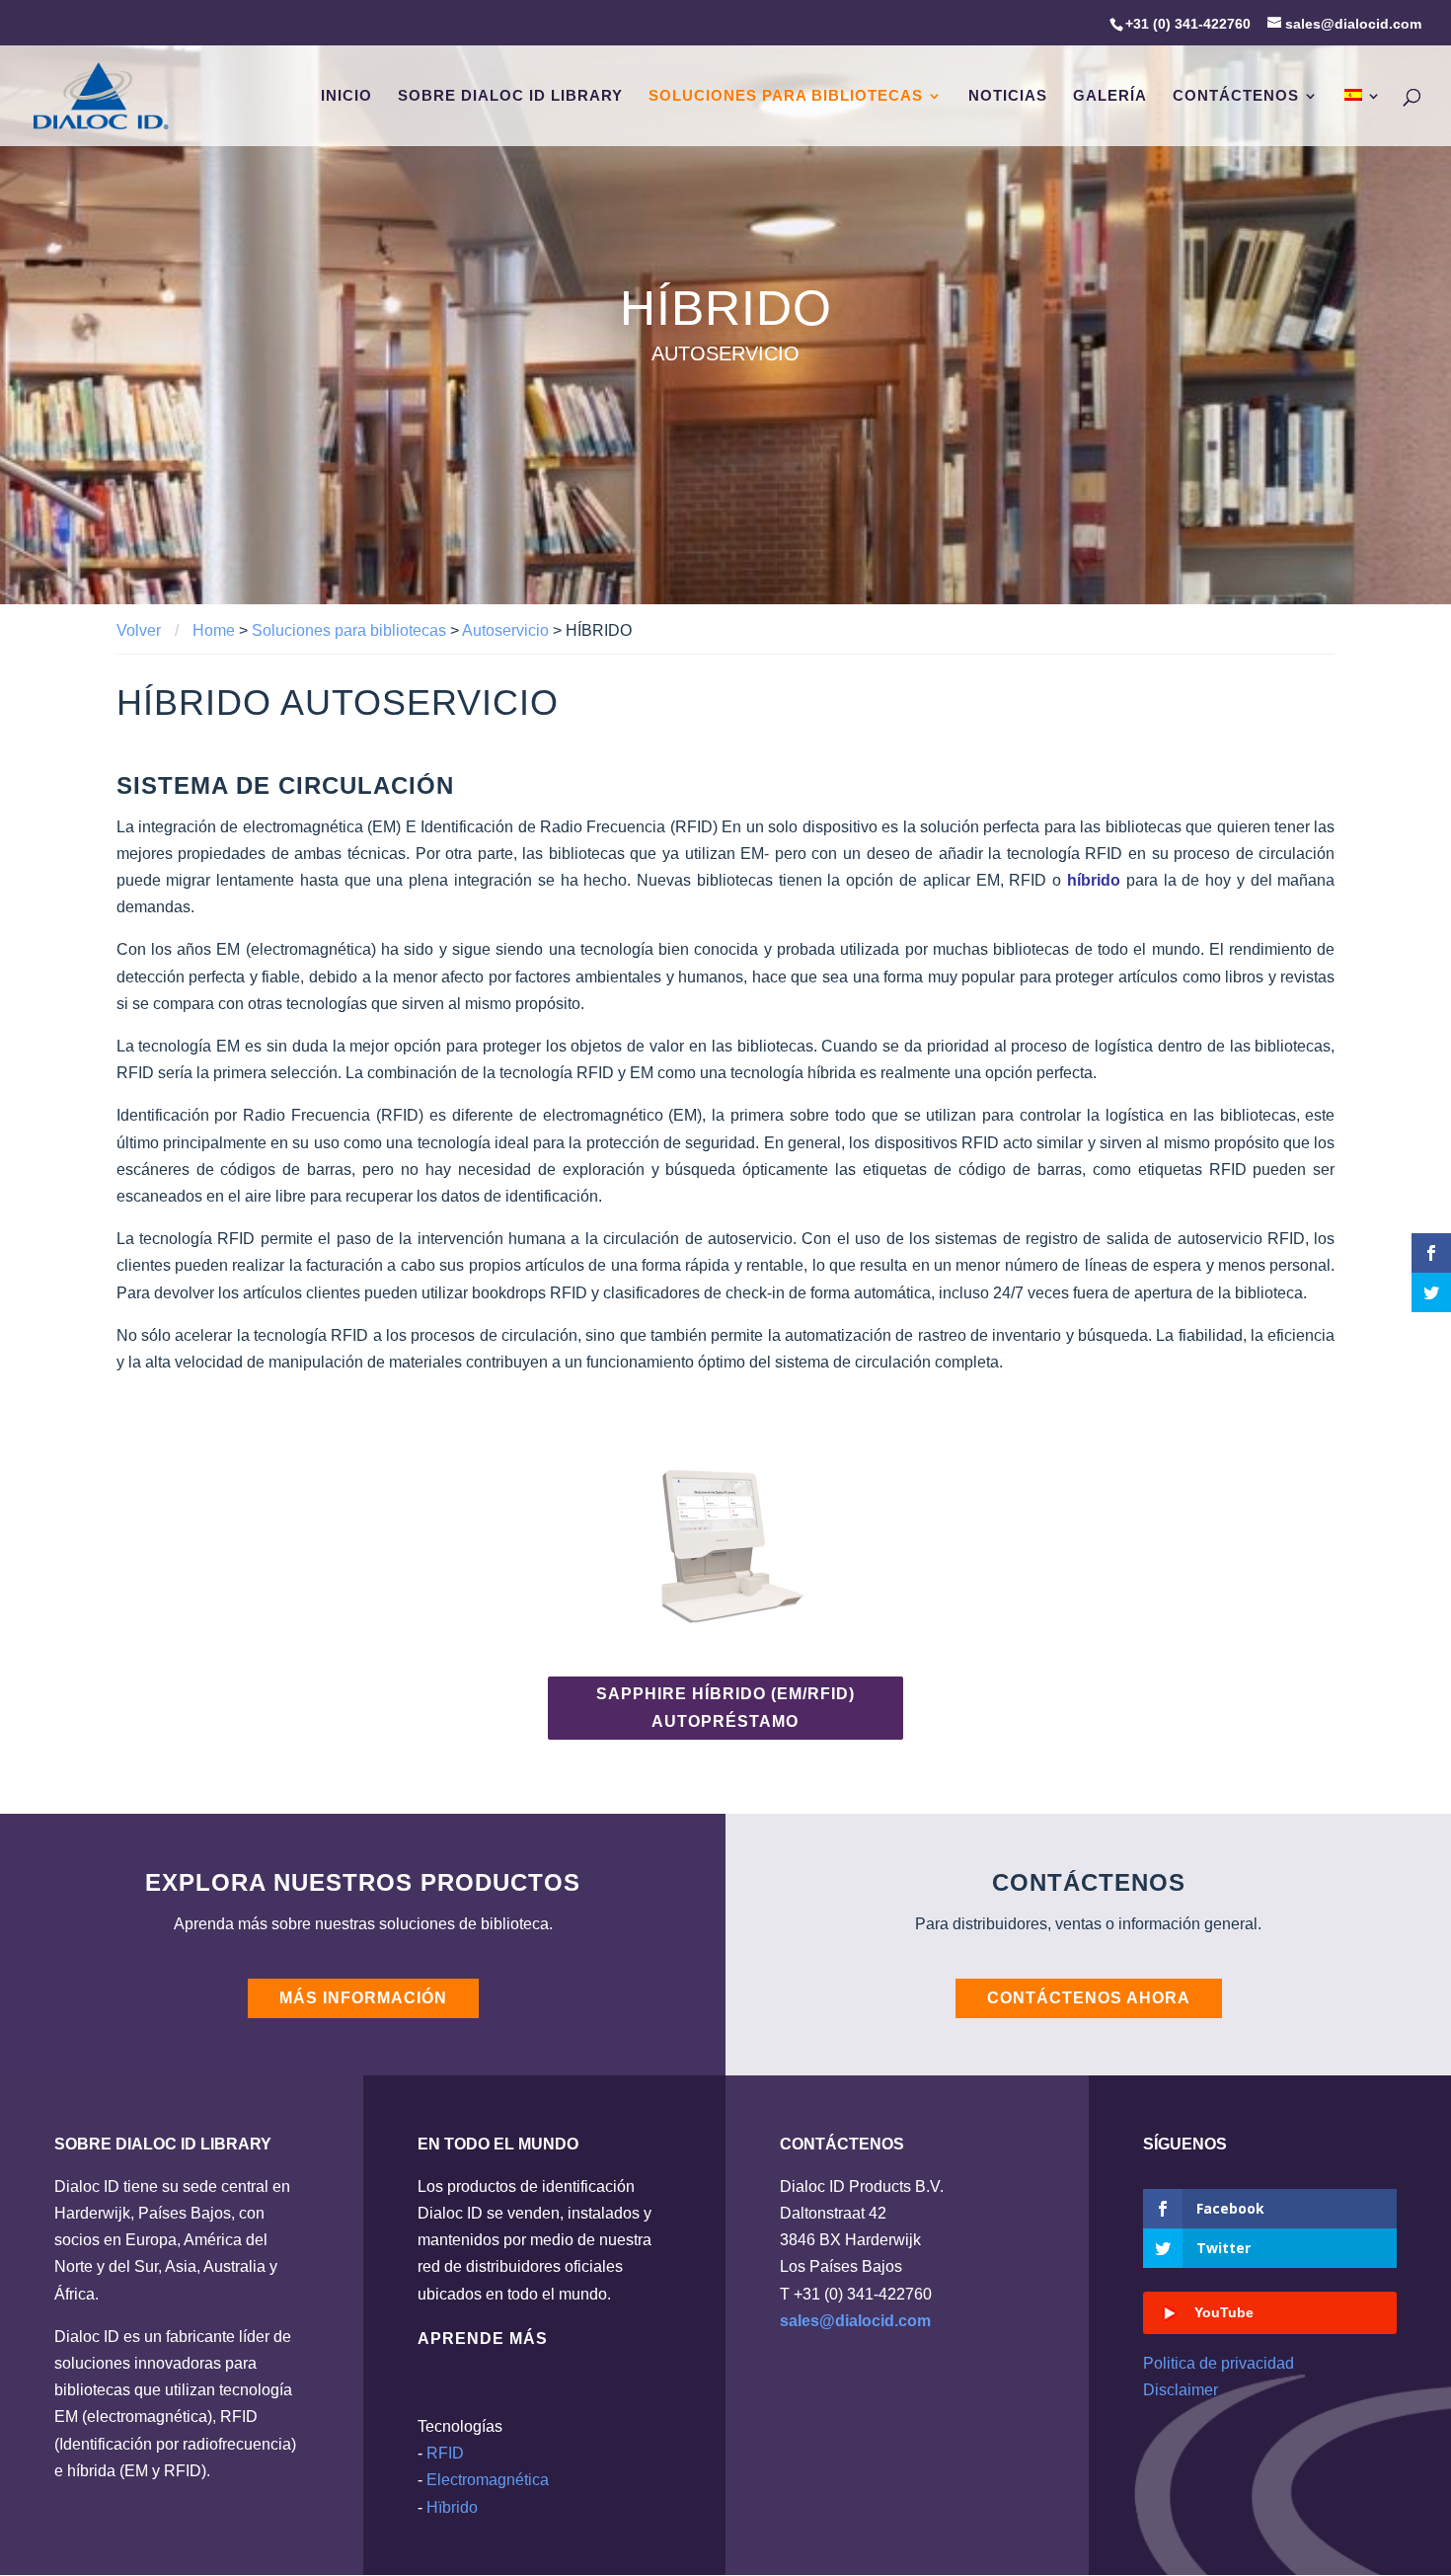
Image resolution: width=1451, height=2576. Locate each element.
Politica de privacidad (1219, 2363)
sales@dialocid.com (855, 2321)
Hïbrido (452, 2507)
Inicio (346, 96)
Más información (363, 1998)
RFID (445, 2453)
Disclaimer (1181, 2390)
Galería (1110, 96)
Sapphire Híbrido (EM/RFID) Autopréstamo (725, 1707)
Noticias (1008, 96)
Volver (139, 630)
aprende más (483, 2339)
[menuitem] (1363, 117)
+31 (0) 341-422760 (1188, 24)
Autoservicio (505, 630)
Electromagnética (488, 2480)
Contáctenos (1236, 96)
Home (214, 630)
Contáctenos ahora (1089, 1998)
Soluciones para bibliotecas (786, 96)
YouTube (1224, 2312)
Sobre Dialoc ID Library (510, 96)
